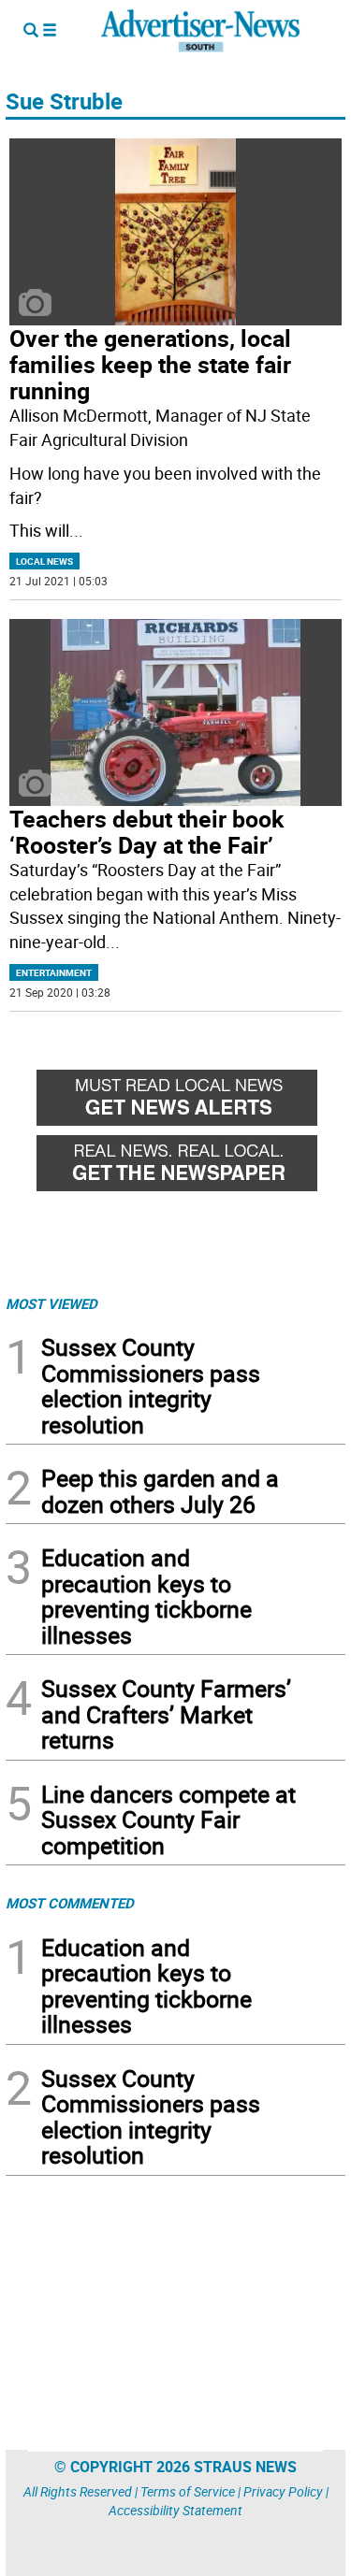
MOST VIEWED (51, 1303)
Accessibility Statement (175, 2510)
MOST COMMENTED (70, 1903)
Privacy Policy (283, 2491)
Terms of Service (188, 2491)
